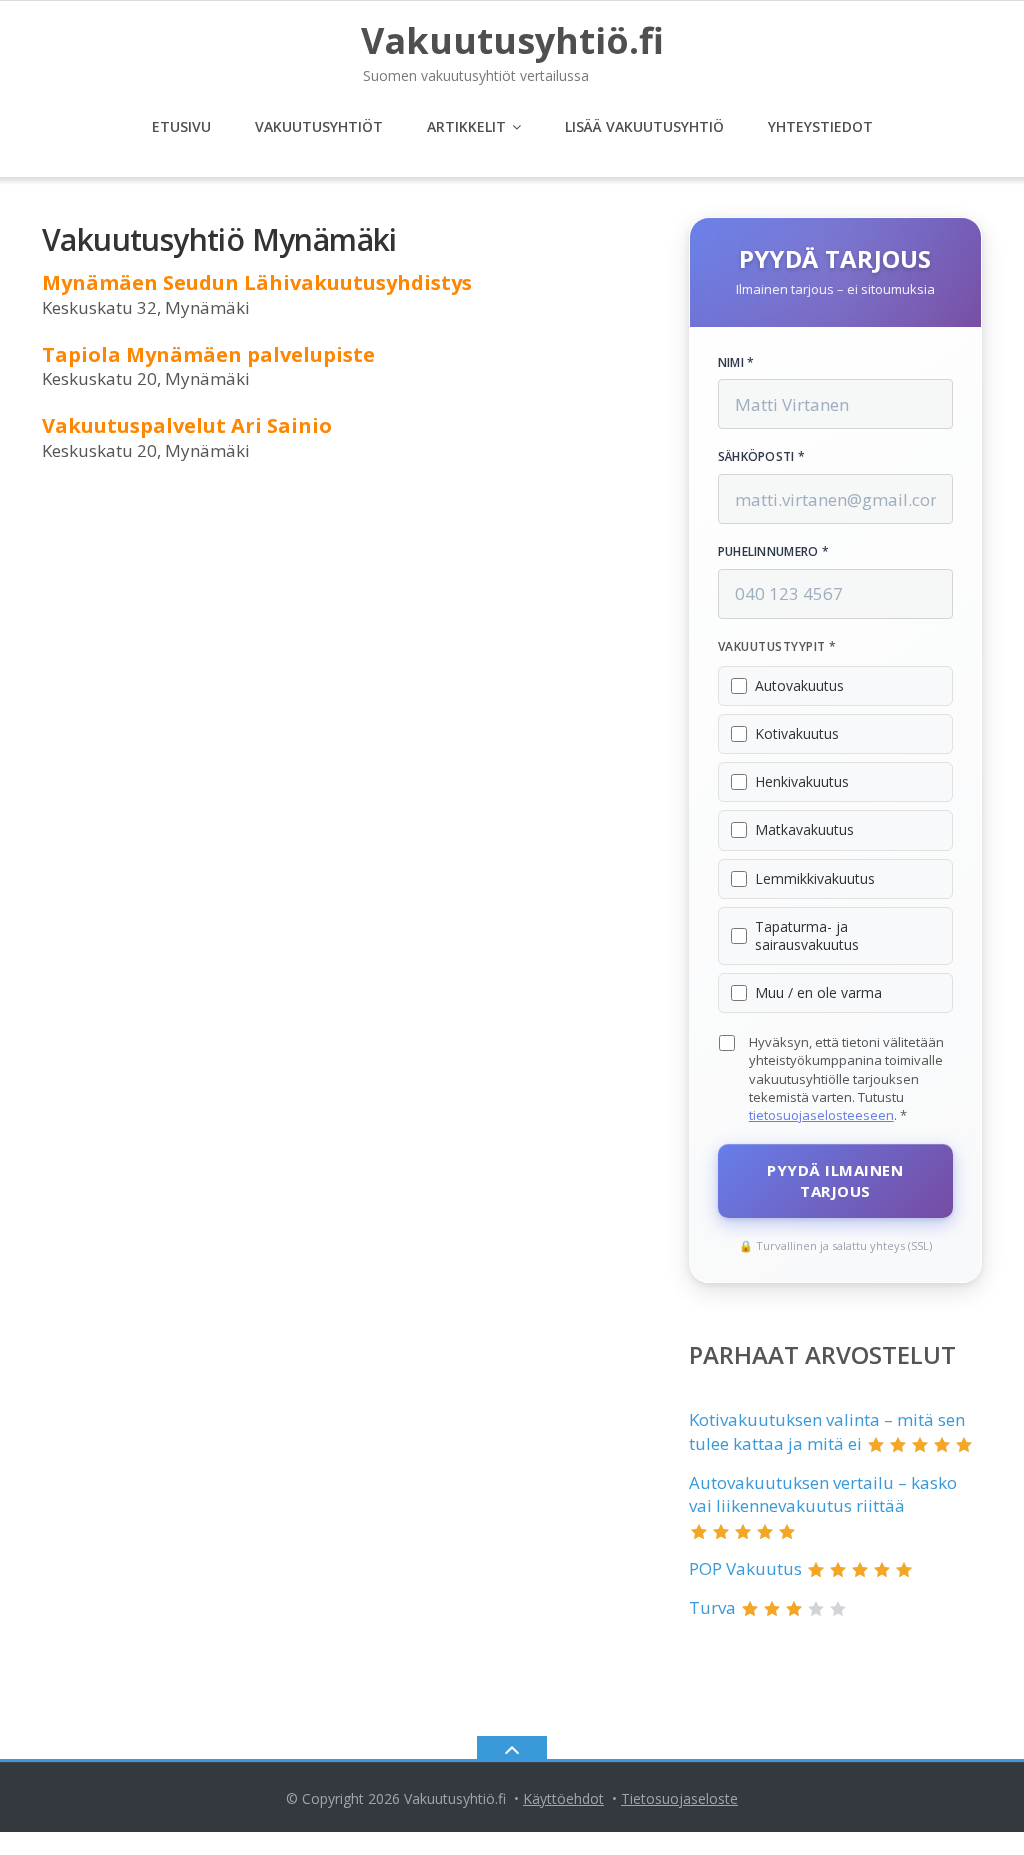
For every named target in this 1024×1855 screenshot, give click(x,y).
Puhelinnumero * (774, 552)
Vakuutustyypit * (777, 647)
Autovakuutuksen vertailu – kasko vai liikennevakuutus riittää (823, 1494)
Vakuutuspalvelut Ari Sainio (187, 425)
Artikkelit (466, 126)
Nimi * (736, 363)
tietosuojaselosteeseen (821, 1115)
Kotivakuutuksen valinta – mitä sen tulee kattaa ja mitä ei (827, 1431)
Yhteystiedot (820, 126)
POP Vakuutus (745, 1568)
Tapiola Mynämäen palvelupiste (208, 354)
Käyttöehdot (563, 1798)
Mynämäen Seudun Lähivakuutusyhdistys (257, 282)
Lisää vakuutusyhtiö (644, 126)
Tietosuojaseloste (679, 1798)
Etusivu (181, 126)
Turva (712, 1607)
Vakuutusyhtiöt (319, 126)
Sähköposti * (762, 457)
